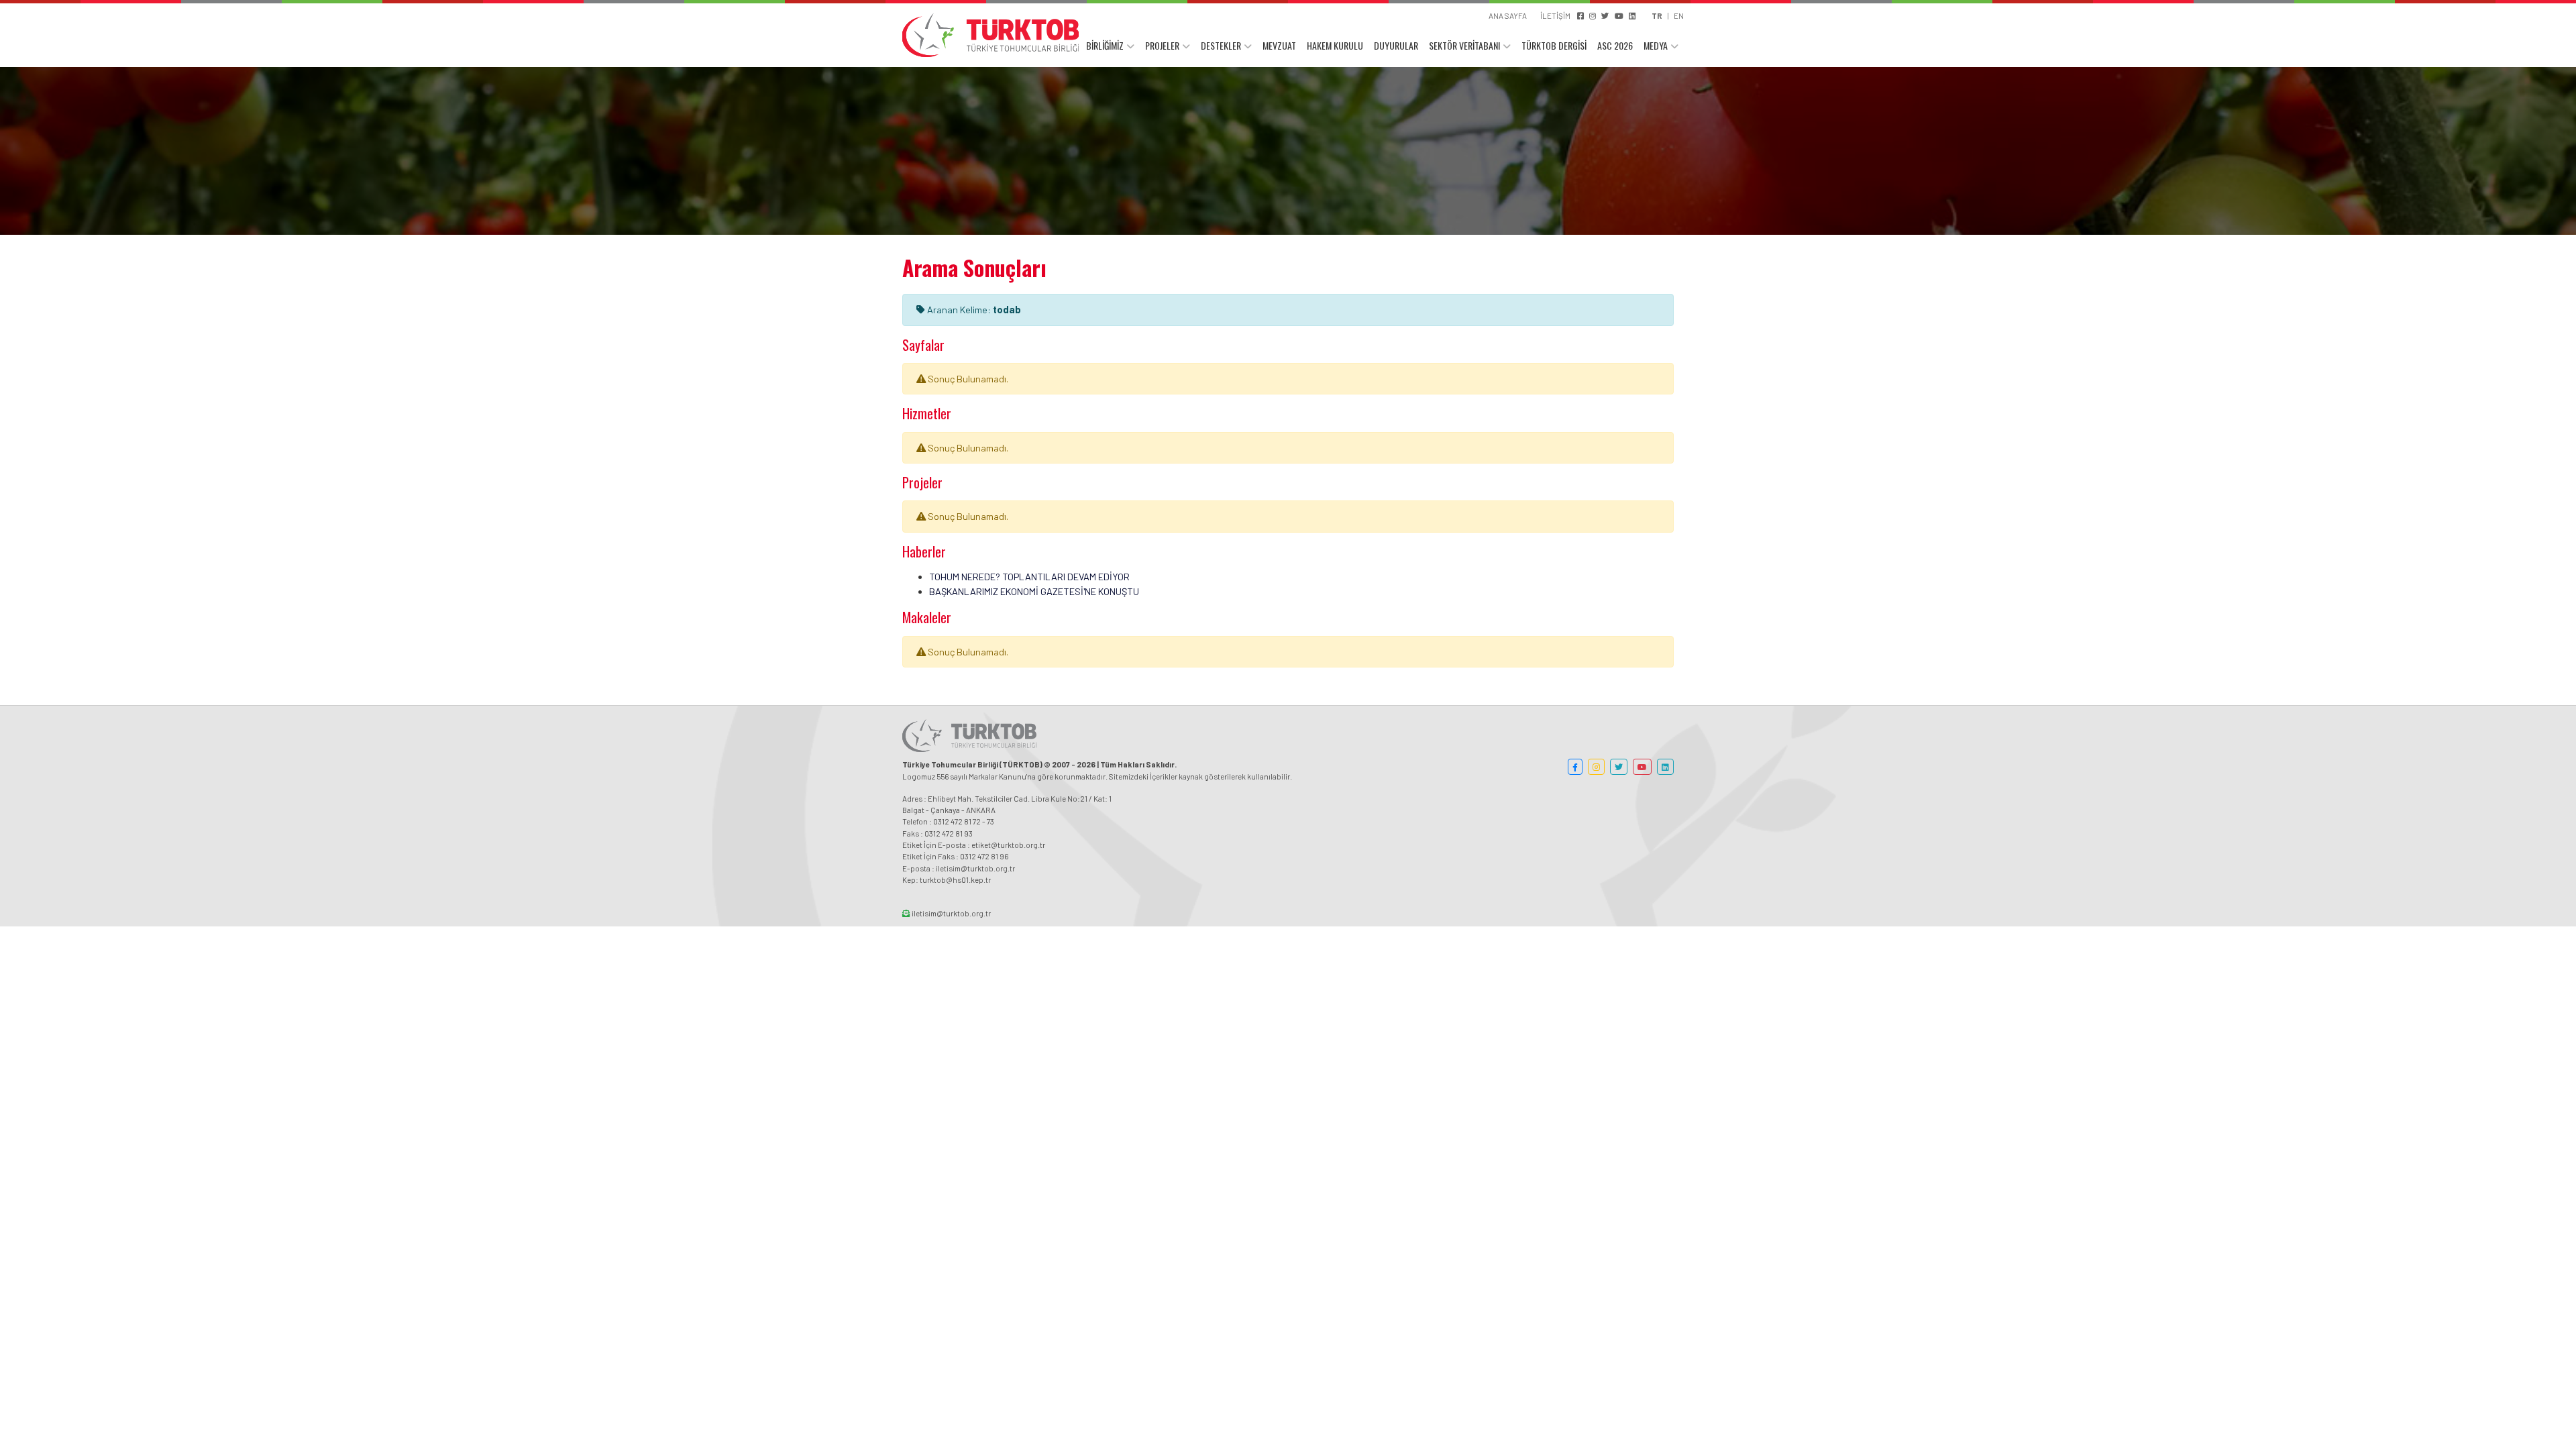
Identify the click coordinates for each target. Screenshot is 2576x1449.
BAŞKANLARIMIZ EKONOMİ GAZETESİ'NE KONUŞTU (1034, 591)
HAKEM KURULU (1335, 45)
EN (1679, 15)
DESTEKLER (1221, 45)
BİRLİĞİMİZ (1105, 45)
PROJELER (1162, 45)
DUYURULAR (1396, 45)
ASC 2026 (1615, 45)
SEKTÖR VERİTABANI (1464, 45)
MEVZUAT (1279, 45)
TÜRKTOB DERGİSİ (1554, 45)
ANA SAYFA (1508, 15)
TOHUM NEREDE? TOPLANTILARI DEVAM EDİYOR (1029, 577)
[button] (1575, 767)
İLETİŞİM (1555, 15)
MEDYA (1656, 45)
